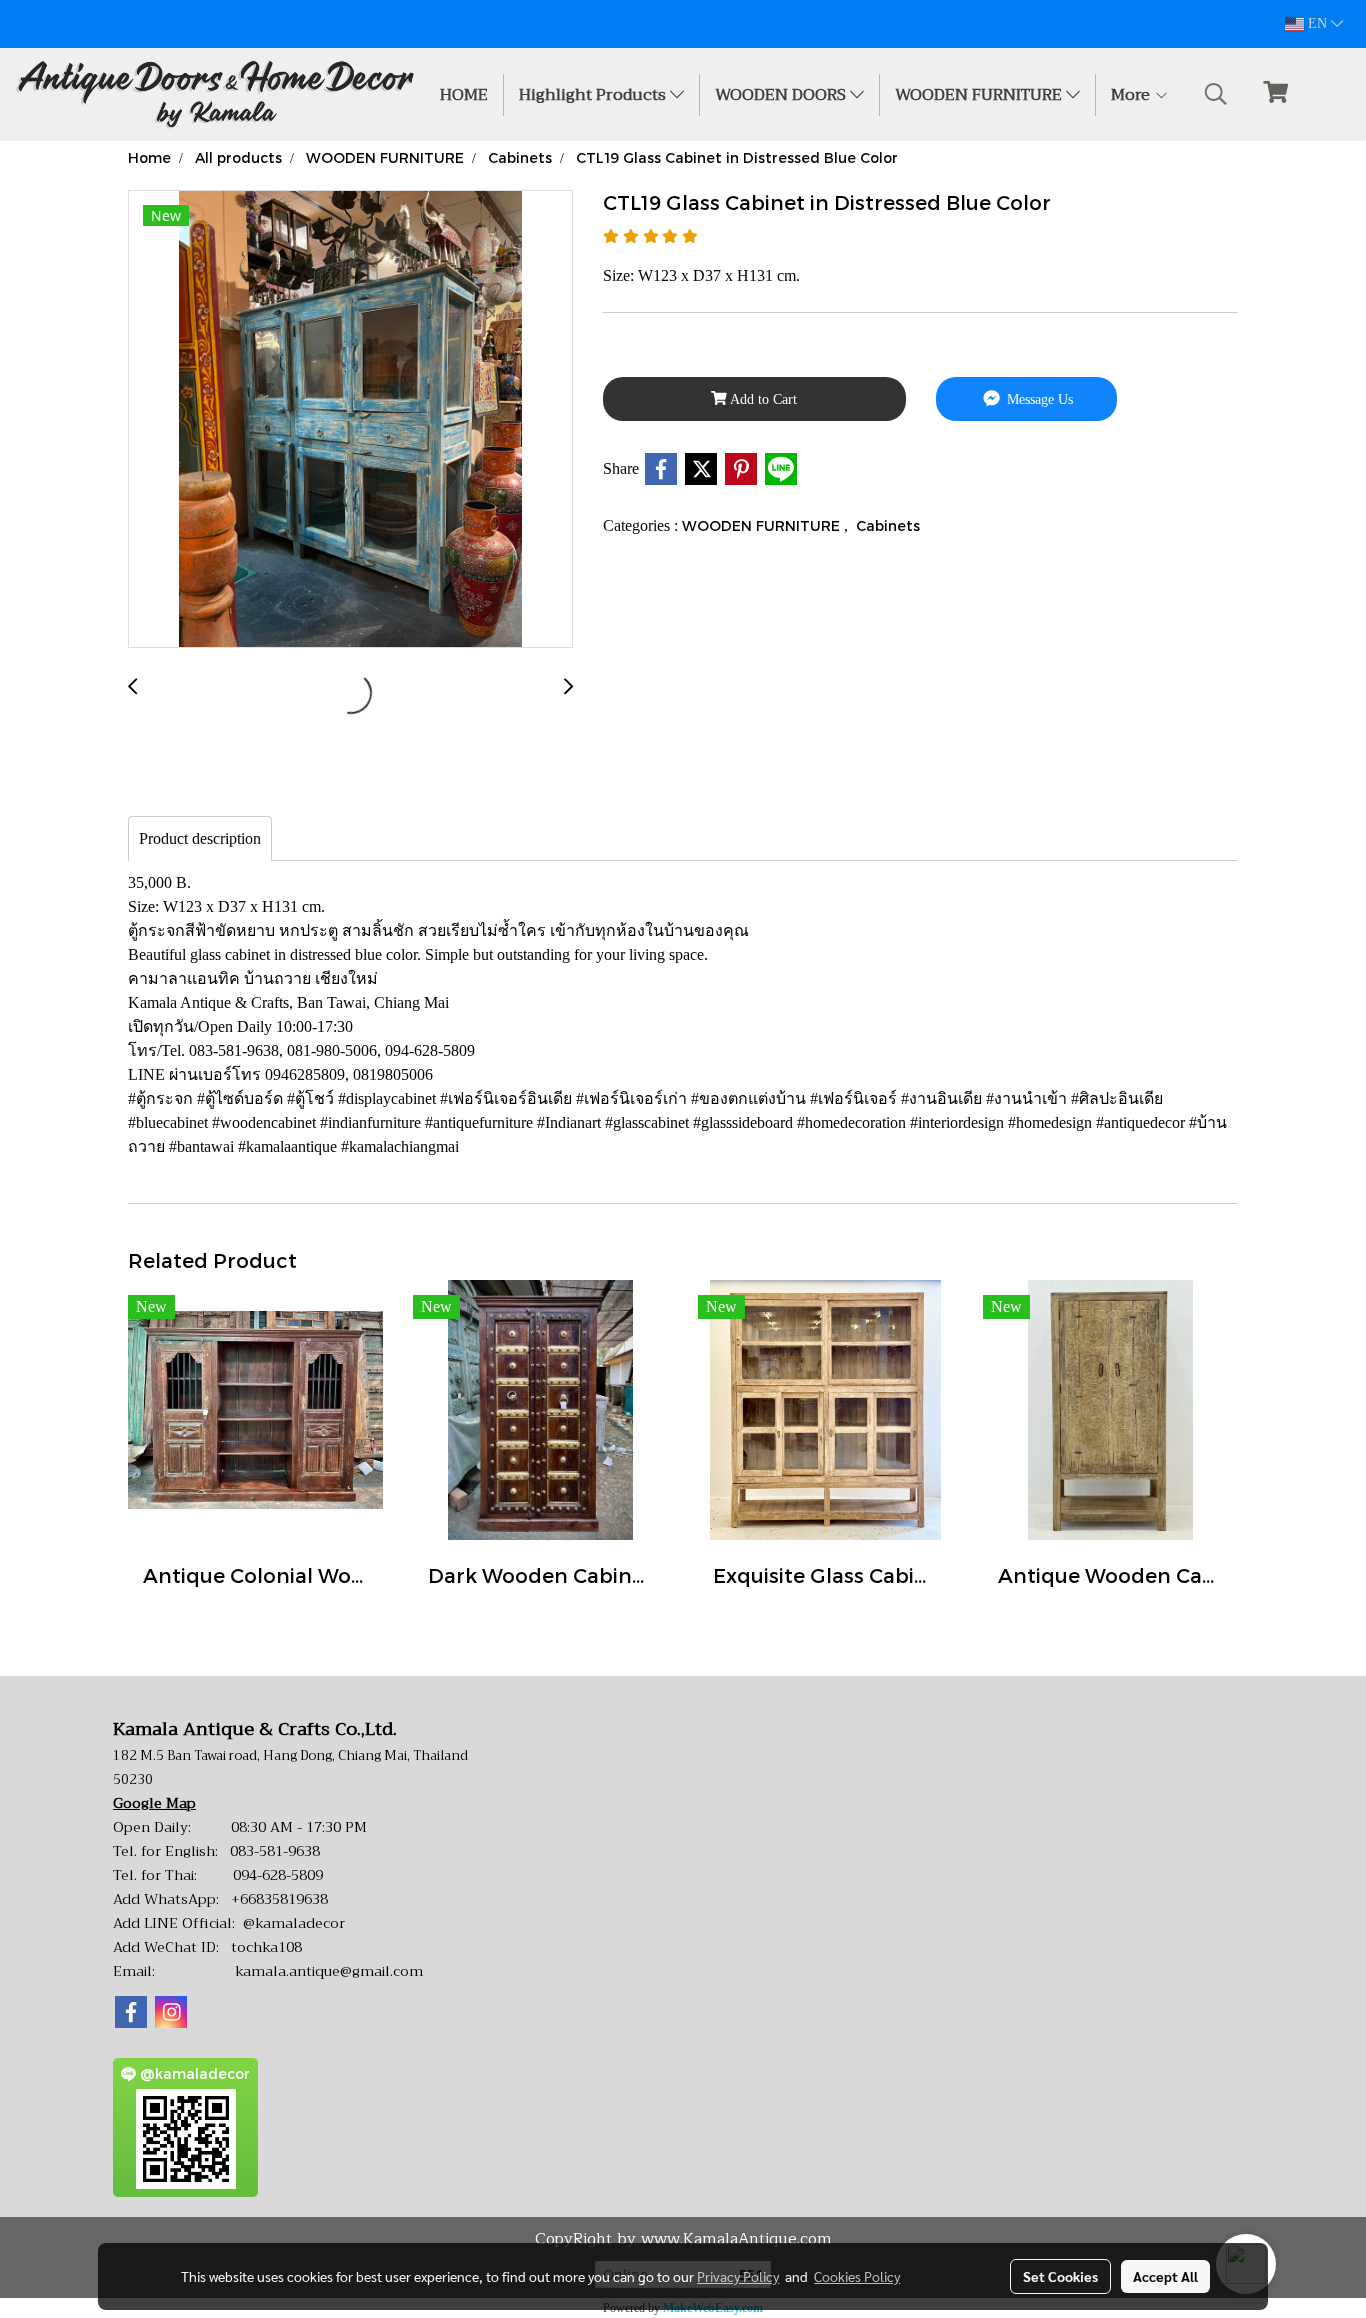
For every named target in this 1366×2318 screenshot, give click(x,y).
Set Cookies (1060, 2276)
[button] (1216, 94)
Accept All (1165, 2276)
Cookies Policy (857, 2276)
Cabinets (888, 525)
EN (1317, 23)
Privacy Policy (738, 2276)
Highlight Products (594, 95)
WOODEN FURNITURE (980, 95)
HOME (464, 95)
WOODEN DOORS (782, 95)
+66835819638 (279, 1899)
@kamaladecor (294, 1923)
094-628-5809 (278, 1875)
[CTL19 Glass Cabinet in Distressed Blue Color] (350, 420)
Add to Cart (762, 399)
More (1132, 95)
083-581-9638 (275, 1851)
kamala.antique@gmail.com (329, 1971)
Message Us (1038, 399)
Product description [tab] (200, 838)
